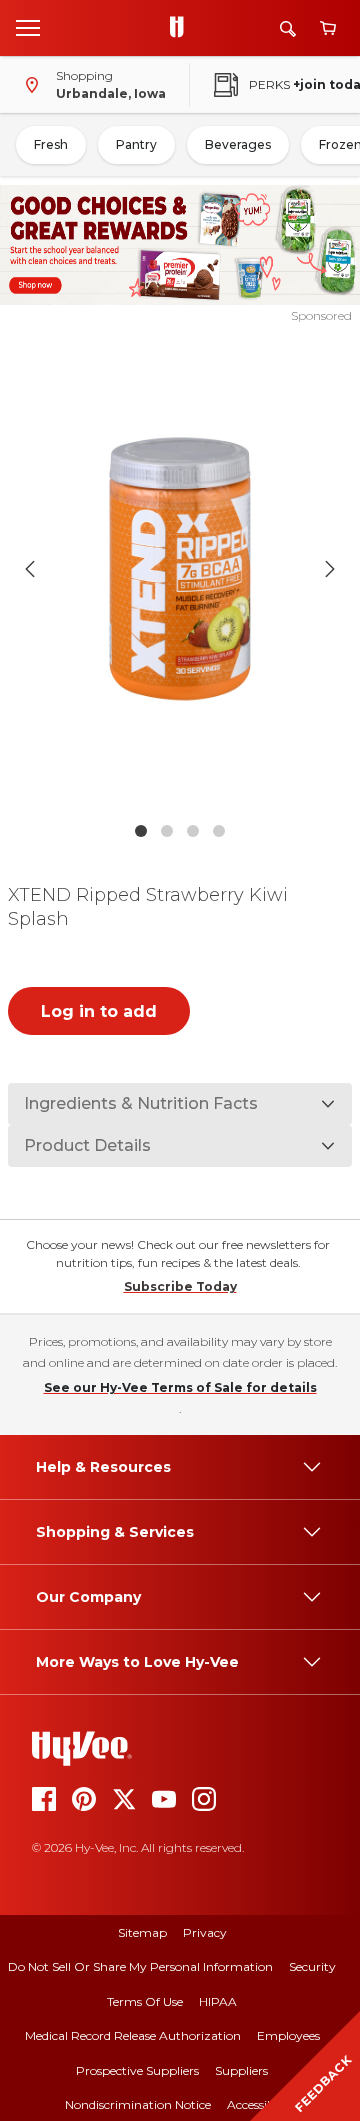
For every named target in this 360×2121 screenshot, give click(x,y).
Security (312, 1966)
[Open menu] (28, 27)
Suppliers (241, 2070)
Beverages (238, 144)
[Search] (288, 28)
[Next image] (330, 569)
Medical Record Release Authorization (133, 2035)
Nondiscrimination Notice (138, 2104)
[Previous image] (30, 569)
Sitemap (142, 1932)
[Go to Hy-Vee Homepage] (182, 28)
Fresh (51, 144)
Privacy (205, 1932)
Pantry (136, 144)
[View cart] (328, 28)
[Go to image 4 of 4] (219, 831)
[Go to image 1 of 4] (141, 831)
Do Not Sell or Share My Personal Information (140, 1966)
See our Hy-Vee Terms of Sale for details (180, 1387)
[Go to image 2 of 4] (167, 831)
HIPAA (218, 2001)
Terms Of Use (145, 2001)
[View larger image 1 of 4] (180, 568)
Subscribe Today (180, 1286)
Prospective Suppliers (137, 2070)
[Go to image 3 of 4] (193, 831)
